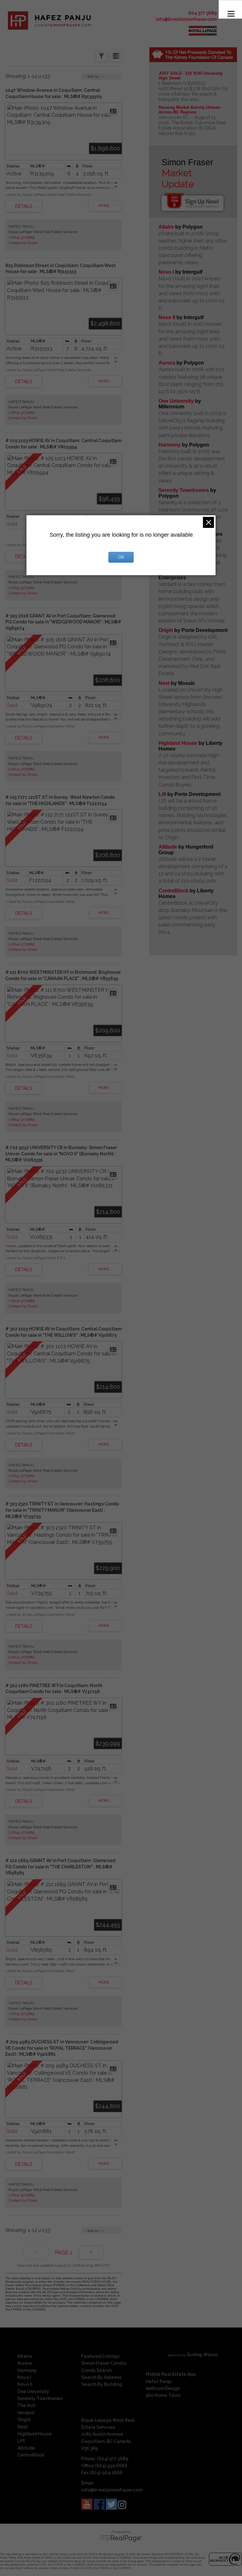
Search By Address (101, 2377)
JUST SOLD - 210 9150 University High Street (191, 76)
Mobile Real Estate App (171, 2374)
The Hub (26, 2405)
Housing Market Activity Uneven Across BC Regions (190, 110)
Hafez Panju (159, 2381)
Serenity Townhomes (184, 490)
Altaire (167, 227)
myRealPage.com (121, 2538)
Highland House (178, 743)
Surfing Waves (202, 2355)
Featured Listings (100, 2356)
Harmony (170, 445)
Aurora (167, 363)
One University (176, 401)
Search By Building (102, 2384)
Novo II (167, 317)
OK (121, 557)
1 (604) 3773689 (21, 237)
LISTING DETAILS (24, 206)
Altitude (168, 847)
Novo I (166, 272)
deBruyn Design (163, 2388)
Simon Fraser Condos (104, 2363)
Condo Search (96, 2370)
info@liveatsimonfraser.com (186, 19)
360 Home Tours (163, 2395)
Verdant (26, 2413)
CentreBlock (173, 891)
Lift (162, 794)
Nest (164, 683)
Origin (166, 630)
